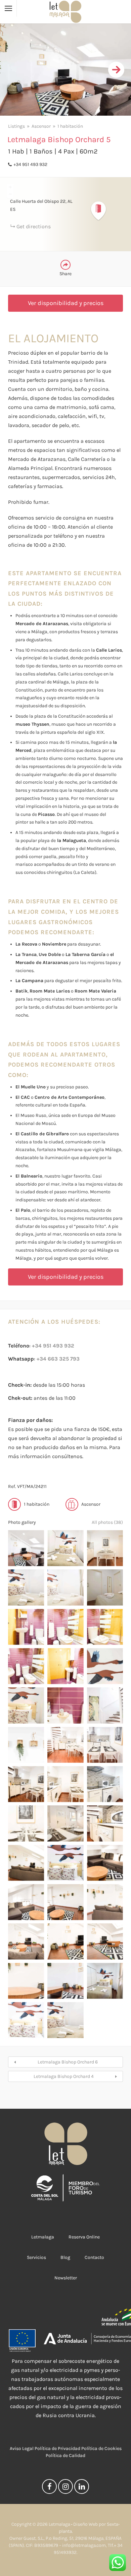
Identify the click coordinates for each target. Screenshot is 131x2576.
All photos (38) (107, 1522)
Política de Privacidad (57, 2448)
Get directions (34, 226)
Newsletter (66, 2278)
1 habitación (70, 126)
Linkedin (82, 2488)
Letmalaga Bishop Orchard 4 (64, 2076)
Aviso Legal (22, 2448)
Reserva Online (84, 2237)
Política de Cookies (101, 2448)
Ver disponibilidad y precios (66, 303)
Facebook (49, 2488)
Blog (65, 2257)
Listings (16, 126)
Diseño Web (85, 2524)
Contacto (94, 2257)
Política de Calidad (65, 2455)
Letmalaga (43, 2237)
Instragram (65, 2488)
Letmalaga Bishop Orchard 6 (68, 2062)
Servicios (36, 2257)
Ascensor (41, 126)
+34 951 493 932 (30, 164)
